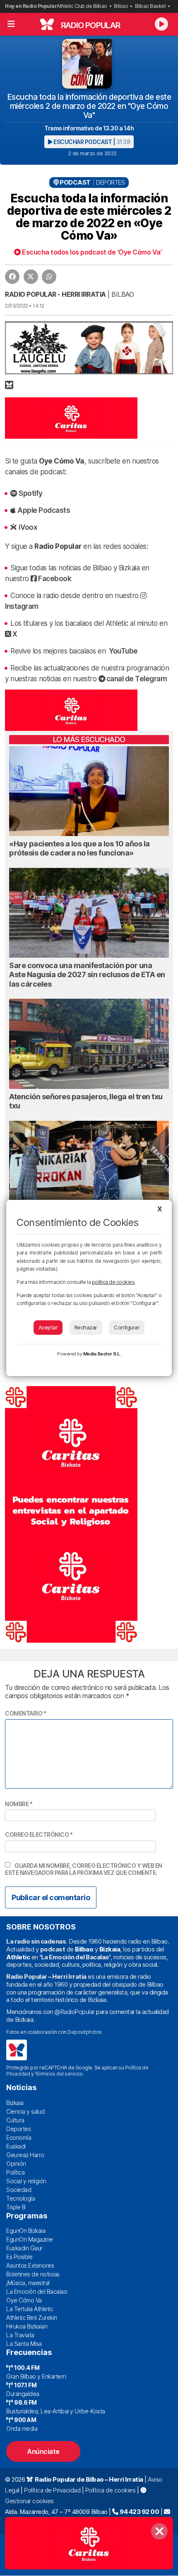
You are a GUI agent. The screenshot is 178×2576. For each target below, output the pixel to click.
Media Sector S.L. (102, 1354)
